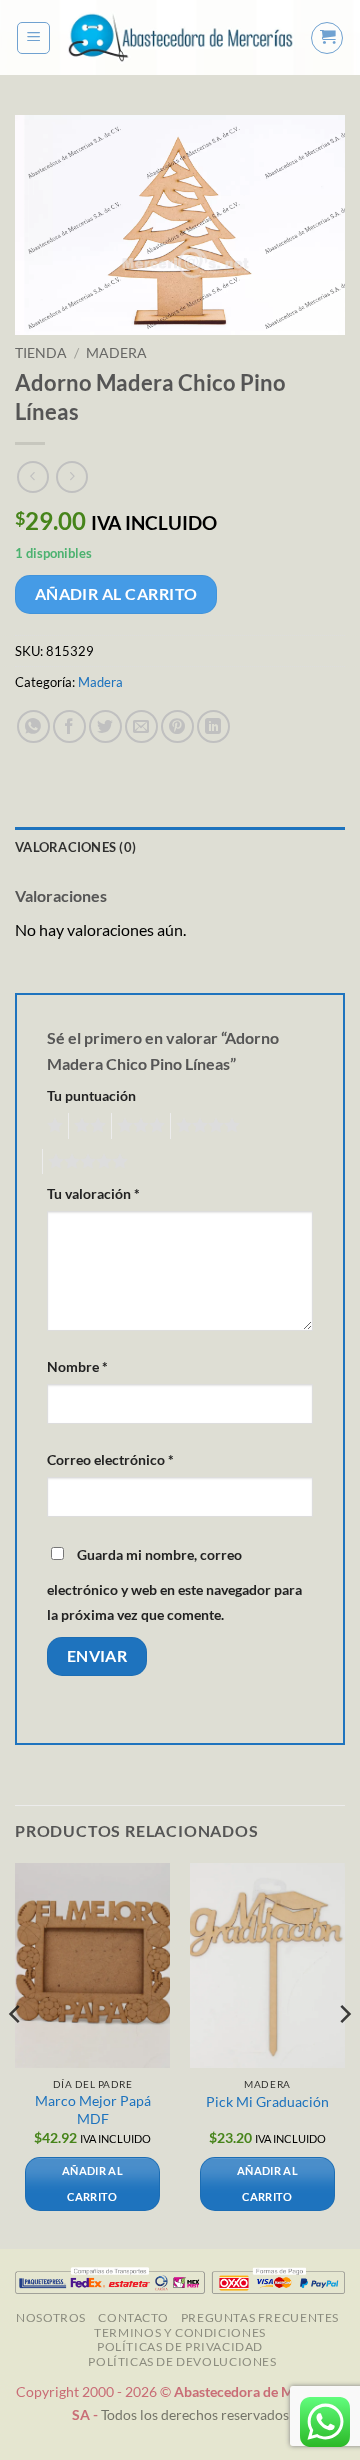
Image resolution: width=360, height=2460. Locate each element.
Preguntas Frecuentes (260, 2317)
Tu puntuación (91, 1095)
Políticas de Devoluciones (182, 2361)
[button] (33, 38)
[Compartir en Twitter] (105, 726)
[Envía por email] (141, 726)
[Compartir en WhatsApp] (33, 726)
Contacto (133, 2317)
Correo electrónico (110, 1459)
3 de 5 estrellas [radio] (138, 1126)
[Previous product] (71, 476)
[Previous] (16, 2054)
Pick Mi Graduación (267, 2102)
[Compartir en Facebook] (69, 726)
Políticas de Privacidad (180, 2346)
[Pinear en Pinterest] (177, 726)
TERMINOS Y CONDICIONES (179, 2332)
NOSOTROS (51, 2317)
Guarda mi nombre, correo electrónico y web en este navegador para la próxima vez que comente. (174, 1585)
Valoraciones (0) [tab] (75, 847)
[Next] (344, 2054)
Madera (116, 353)
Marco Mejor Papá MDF (93, 2110)
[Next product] (32, 476)
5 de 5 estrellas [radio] (85, 1162)
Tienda (41, 353)
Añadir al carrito (116, 594)
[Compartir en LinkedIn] (213, 726)
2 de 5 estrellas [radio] (87, 1126)
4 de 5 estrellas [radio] (205, 1126)
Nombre (77, 1366)
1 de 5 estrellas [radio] (52, 1126)
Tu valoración (93, 1193)
